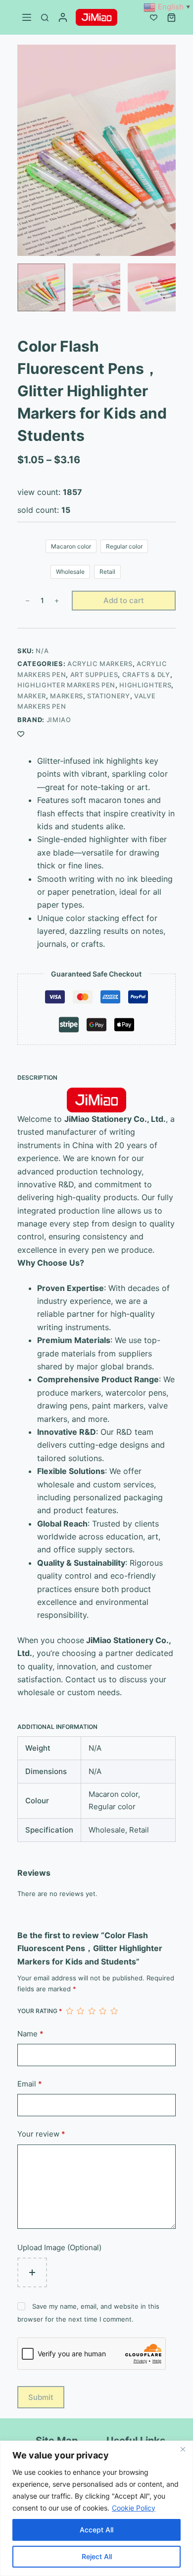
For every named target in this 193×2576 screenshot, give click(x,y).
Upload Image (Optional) (59, 2247)
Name (30, 2034)
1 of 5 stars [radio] (69, 2011)
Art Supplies (94, 675)
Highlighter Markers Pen (66, 685)
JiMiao (59, 720)
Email (30, 2084)
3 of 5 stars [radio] (92, 2011)
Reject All (97, 2556)
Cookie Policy (134, 2508)
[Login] (63, 17)
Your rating (40, 2011)
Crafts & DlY (146, 675)
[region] (96, 2508)
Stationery (109, 696)
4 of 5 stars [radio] (102, 2011)
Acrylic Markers (100, 664)
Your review (41, 2134)
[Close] (183, 2449)
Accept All (96, 2530)
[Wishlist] (154, 18)
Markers (67, 696)
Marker (32, 696)
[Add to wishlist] (21, 734)
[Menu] (27, 17)
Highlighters (145, 685)
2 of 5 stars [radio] (80, 2011)
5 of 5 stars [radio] (114, 2011)
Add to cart (124, 600)
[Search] (45, 18)
